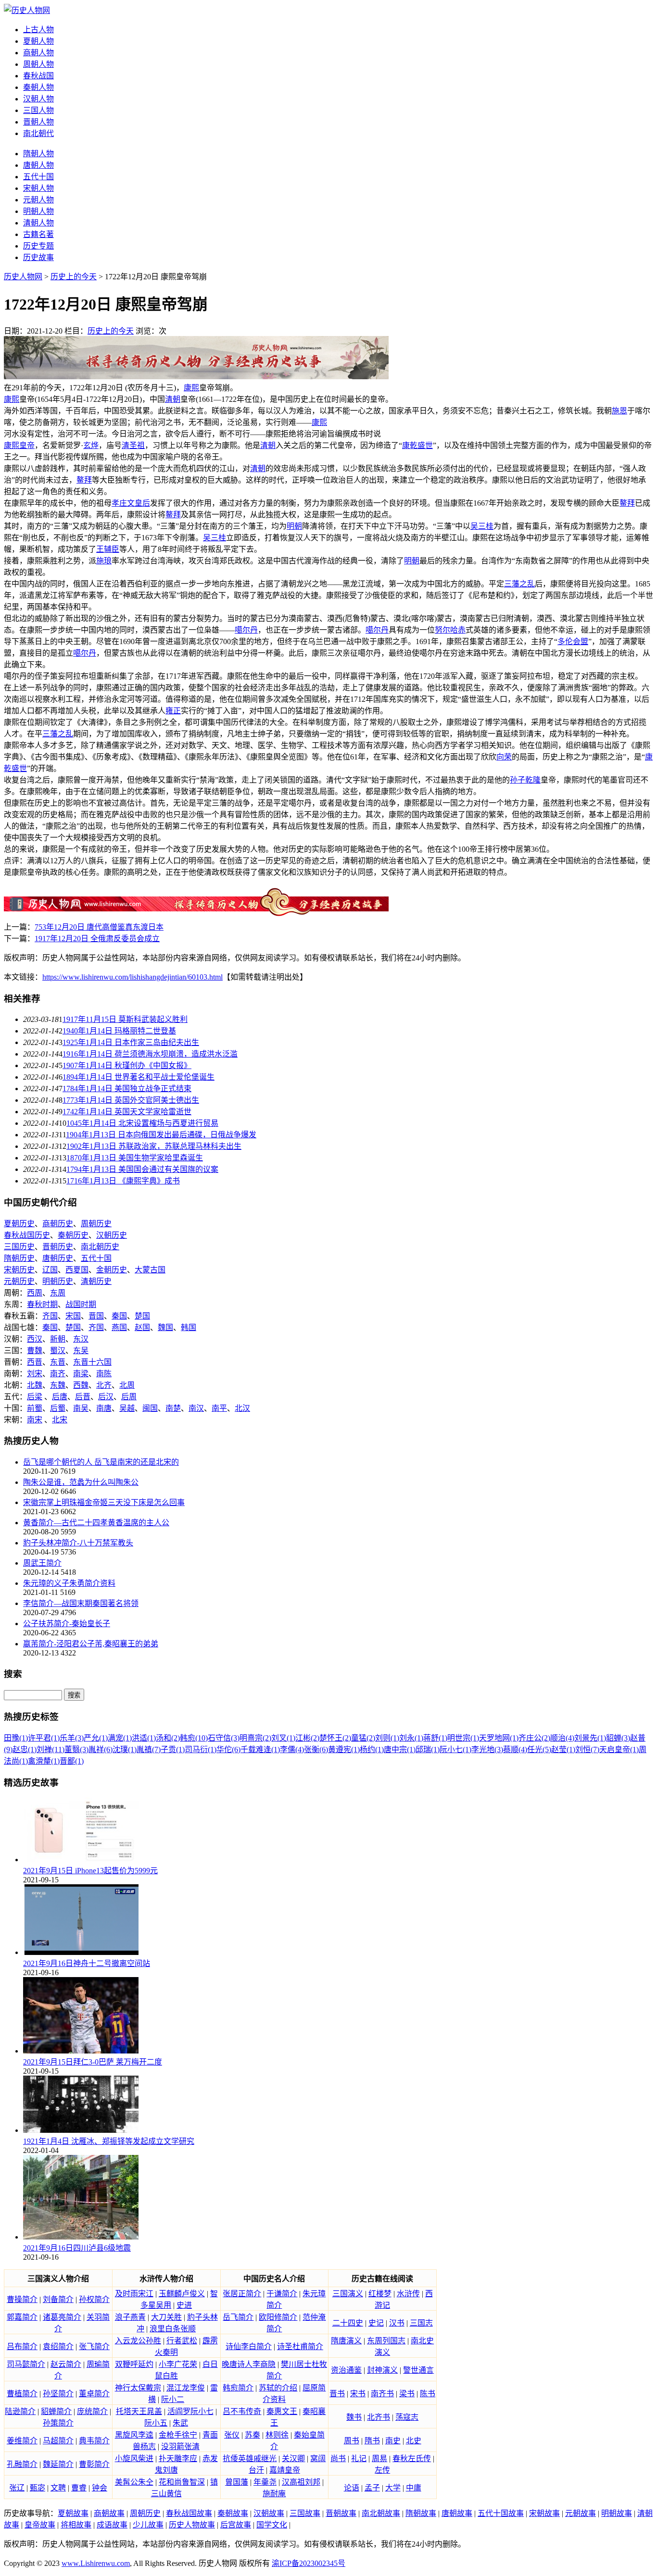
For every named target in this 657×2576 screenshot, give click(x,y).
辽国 (50, 1270)
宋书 (358, 2394)
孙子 (518, 780)
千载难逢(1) (260, 1749)
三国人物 (38, 110)
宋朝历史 (19, 1270)
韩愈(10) (194, 1738)
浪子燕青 (130, 2317)
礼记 (359, 2458)
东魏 (58, 1385)
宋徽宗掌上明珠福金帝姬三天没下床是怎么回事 (104, 1502)
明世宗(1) (463, 1738)
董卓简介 (94, 2394)
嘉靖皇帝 (285, 2470)
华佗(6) (228, 1749)
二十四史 (348, 2323)
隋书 (372, 2441)
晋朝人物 (38, 122)
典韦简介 (94, 2441)
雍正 (173, 711)
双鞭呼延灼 (134, 2364)
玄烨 (91, 445)
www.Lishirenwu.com (96, 2563)
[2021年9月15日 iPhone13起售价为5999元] (81, 1860)
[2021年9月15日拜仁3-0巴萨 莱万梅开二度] (81, 2051)
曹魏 (35, 1350)
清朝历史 (96, 1281)
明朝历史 (58, 1281)
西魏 (81, 1385)
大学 (393, 2488)
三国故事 (305, 2513)
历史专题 (38, 246)
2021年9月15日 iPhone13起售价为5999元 (90, 1871)
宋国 (73, 1316)
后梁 (35, 1397)
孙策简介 (58, 2423)
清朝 (173, 399)
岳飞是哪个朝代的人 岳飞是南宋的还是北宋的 (101, 1462)
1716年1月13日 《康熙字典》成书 (123, 1181)
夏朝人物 (38, 41)
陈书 (428, 2394)
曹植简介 (22, 2394)
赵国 (142, 1327)
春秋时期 (42, 1304)
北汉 (242, 1408)
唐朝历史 (58, 1258)
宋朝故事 (544, 2513)
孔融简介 (22, 2464)
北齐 (104, 1385)
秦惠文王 (282, 2411)
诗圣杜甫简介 (300, 2346)
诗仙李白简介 (249, 2346)
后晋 (83, 1397)
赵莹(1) (563, 1749)
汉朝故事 (269, 2513)
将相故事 (76, 2525)
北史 (414, 2441)
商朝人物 (38, 53)
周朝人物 (38, 64)
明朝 (294, 526)
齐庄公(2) (534, 1738)
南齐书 (382, 2394)
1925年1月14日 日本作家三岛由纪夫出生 (131, 1042)
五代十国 (38, 177)
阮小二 (173, 2399)
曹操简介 (22, 2299)
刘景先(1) (590, 1738)
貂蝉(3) (618, 1738)
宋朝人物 (38, 188)
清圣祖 (133, 445)
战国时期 (81, 1304)
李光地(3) (487, 1749)
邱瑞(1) (428, 1749)
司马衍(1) (201, 1749)
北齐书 (379, 2417)
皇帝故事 (40, 2525)
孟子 (372, 2488)
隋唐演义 (346, 2341)
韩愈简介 (238, 2388)
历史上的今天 (74, 277)
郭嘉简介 (22, 2317)
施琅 (104, 561)
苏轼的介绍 (278, 2388)
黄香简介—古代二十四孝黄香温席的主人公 (96, 1523)
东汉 (81, 1339)
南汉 (196, 1408)
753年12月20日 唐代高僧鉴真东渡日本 (99, 927)
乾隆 (533, 780)
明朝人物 (38, 211)
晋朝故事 (341, 2513)
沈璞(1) (125, 1749)
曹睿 (79, 2488)
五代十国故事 (501, 2513)
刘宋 (35, 1374)
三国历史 (19, 1247)
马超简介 (58, 2441)
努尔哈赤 (450, 630)
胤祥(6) (101, 1749)
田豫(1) (16, 1738)
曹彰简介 (94, 2464)
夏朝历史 (19, 1224)
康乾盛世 (417, 445)
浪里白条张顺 (173, 2329)
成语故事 (112, 2525)
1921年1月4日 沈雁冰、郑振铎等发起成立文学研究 (109, 2141)
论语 (352, 2488)
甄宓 (38, 2488)
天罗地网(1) (499, 1738)
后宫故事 (236, 2525)
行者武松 (182, 2341)
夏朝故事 (73, 2513)
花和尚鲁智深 (182, 2482)
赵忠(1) (25, 1749)
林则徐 (277, 2435)
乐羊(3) (72, 1738)
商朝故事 (109, 2513)
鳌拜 (84, 480)
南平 (219, 1408)
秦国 (119, 1316)
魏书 (354, 2417)
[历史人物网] (27, 10)
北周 (127, 1385)
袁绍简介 (58, 2346)
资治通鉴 (346, 2370)
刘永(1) (411, 1738)
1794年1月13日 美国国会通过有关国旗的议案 (142, 1169)
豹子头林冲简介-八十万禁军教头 (78, 1543)
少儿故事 (148, 2525)
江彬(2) (307, 1738)
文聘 (58, 2488)
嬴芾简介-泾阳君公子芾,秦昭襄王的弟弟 (91, 1644)
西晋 (35, 1362)
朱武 (180, 2423)
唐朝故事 (457, 2513)
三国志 (421, 2323)
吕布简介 (22, 2346)
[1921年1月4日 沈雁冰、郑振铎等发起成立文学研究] (81, 2130)
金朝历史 (112, 1270)
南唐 (104, 1408)
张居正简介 (242, 2294)
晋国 (96, 1316)
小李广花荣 (178, 2364)
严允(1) (96, 1738)
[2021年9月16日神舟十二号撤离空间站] (81, 1952)
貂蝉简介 (56, 2411)
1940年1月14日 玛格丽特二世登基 (119, 1031)
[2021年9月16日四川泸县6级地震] (81, 2237)
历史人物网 (23, 277)
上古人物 (38, 30)
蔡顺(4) (515, 1749)
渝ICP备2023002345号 (309, 2563)
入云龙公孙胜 (138, 2341)
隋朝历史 (19, 1258)
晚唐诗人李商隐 (249, 2364)
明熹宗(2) (255, 1738)
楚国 (142, 1316)
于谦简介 (282, 2294)
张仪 (232, 2435)
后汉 (106, 1397)
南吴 (81, 1408)
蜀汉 (58, 1350)
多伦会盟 (573, 641)
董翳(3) (76, 1749)
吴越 (127, 1408)
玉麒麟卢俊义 (182, 2294)
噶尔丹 (246, 630)
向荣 (504, 757)
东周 (58, 1293)
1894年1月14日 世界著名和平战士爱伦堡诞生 (139, 1077)
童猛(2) (363, 1738)
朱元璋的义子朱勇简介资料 (69, 1583)
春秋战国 (38, 76)
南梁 (81, 1374)
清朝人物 (38, 223)
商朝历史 (58, 1224)
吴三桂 (482, 526)
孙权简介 (94, 2299)
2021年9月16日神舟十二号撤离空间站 (87, 1963)
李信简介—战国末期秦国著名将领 (81, 1603)
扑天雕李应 (178, 2458)
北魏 (35, 1385)
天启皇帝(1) (619, 1749)
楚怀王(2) (335, 1738)
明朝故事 (617, 2513)
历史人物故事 (192, 2525)
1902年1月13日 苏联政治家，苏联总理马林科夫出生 (154, 1146)
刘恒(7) (587, 1749)
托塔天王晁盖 (139, 2411)
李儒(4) (292, 1749)
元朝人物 (38, 200)
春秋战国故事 (189, 2513)
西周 (35, 1293)
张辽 (17, 2488)
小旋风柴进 (134, 2458)
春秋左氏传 (412, 2458)
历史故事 (38, 257)
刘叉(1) (283, 1738)
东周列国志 (386, 2341)
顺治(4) (562, 1738)
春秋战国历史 (27, 1235)
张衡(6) (316, 1749)
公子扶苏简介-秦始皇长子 (67, 1624)
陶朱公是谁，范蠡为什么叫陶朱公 (81, 1482)
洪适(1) (144, 1738)
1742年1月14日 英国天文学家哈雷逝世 (127, 1112)
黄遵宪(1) (344, 1749)
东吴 (81, 1350)
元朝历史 (19, 1281)
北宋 (60, 1420)
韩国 (189, 1327)
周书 (352, 2441)
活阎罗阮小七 (190, 2411)
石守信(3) (224, 1738)
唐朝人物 (38, 165)
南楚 (173, 1408)
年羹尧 (265, 2482)
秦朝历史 (73, 1235)
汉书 (397, 2323)
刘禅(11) (51, 1749)
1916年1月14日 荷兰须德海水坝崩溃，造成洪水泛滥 (150, 1054)
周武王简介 (42, 1563)
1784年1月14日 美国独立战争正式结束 (127, 1089)
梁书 (407, 2394)
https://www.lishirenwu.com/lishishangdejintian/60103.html (133, 977)
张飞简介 (94, 2346)
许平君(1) (44, 1738)
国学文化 (272, 2525)
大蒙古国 (150, 1270)
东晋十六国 (92, 1362)
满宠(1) (120, 1738)
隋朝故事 (421, 2513)
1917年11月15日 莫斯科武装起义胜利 (125, 1019)
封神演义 (382, 2370)
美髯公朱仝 (134, 2482)
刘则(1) (387, 1738)
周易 (379, 2458)
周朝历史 (96, 1224)
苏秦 (253, 2435)
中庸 (414, 2488)
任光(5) (539, 1749)
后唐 (60, 1397)
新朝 (58, 1339)
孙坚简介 (58, 2394)
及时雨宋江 (134, 2294)
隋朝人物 (38, 154)
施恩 (619, 411)
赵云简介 (66, 2364)
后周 (129, 1397)
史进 (184, 2305)
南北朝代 (38, 133)
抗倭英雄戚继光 (250, 2458)
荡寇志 (407, 2417)
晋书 (337, 2394)
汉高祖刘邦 (301, 2482)
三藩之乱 (519, 584)
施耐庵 (274, 2494)
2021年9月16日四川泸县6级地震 (77, 2248)
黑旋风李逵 (134, 2435)
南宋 (35, 1420)
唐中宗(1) (400, 1749)
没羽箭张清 (180, 2446)
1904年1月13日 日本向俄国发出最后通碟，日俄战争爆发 (161, 1135)
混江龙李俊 (186, 2388)
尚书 (338, 2458)
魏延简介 (58, 2464)
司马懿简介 (26, 2364)
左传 (382, 2470)
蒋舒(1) (435, 1738)
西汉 (35, 1339)
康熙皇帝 (19, 445)
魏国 (165, 1327)
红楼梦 (380, 2294)
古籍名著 (38, 234)
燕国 (119, 1327)
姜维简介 (22, 2441)
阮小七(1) (455, 1749)
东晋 (58, 1362)
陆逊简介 (20, 2411)
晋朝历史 (58, 1247)
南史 (393, 2441)
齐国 (50, 1316)
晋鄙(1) (72, 1761)
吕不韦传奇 (242, 2411)
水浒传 (408, 2294)
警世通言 (418, 2370)
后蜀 (58, 1408)
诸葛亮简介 (62, 2317)
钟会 (100, 2488)
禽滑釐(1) (44, 1761)
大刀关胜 (166, 2317)
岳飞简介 (238, 2317)
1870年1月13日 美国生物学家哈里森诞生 (135, 1158)
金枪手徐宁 (178, 2435)
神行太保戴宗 (138, 2388)
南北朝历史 (100, 1247)
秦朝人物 (38, 87)
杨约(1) (372, 1749)
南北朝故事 (381, 2513)
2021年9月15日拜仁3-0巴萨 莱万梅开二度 (93, 2062)
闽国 (150, 1408)
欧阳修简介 (278, 2317)
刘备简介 (58, 2299)
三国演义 (348, 2294)
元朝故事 (581, 2513)
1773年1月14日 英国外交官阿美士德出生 (131, 1100)
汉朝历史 (112, 1235)
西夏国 (77, 1270)
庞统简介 (92, 2411)
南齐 (58, 1374)
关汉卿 (293, 2458)
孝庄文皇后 (131, 503)
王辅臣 (108, 549)
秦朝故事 (233, 2513)
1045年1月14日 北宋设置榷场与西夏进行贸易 (142, 1123)
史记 (376, 2323)
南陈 (104, 1374)
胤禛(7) (149, 1749)
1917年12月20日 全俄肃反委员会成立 (97, 939)
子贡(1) (173, 1749)
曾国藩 (237, 2482)
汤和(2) (168, 1738)
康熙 (191, 388)
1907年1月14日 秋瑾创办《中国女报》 (127, 1065)
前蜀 (35, 1408)
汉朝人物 (38, 99)
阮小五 (156, 2423)
